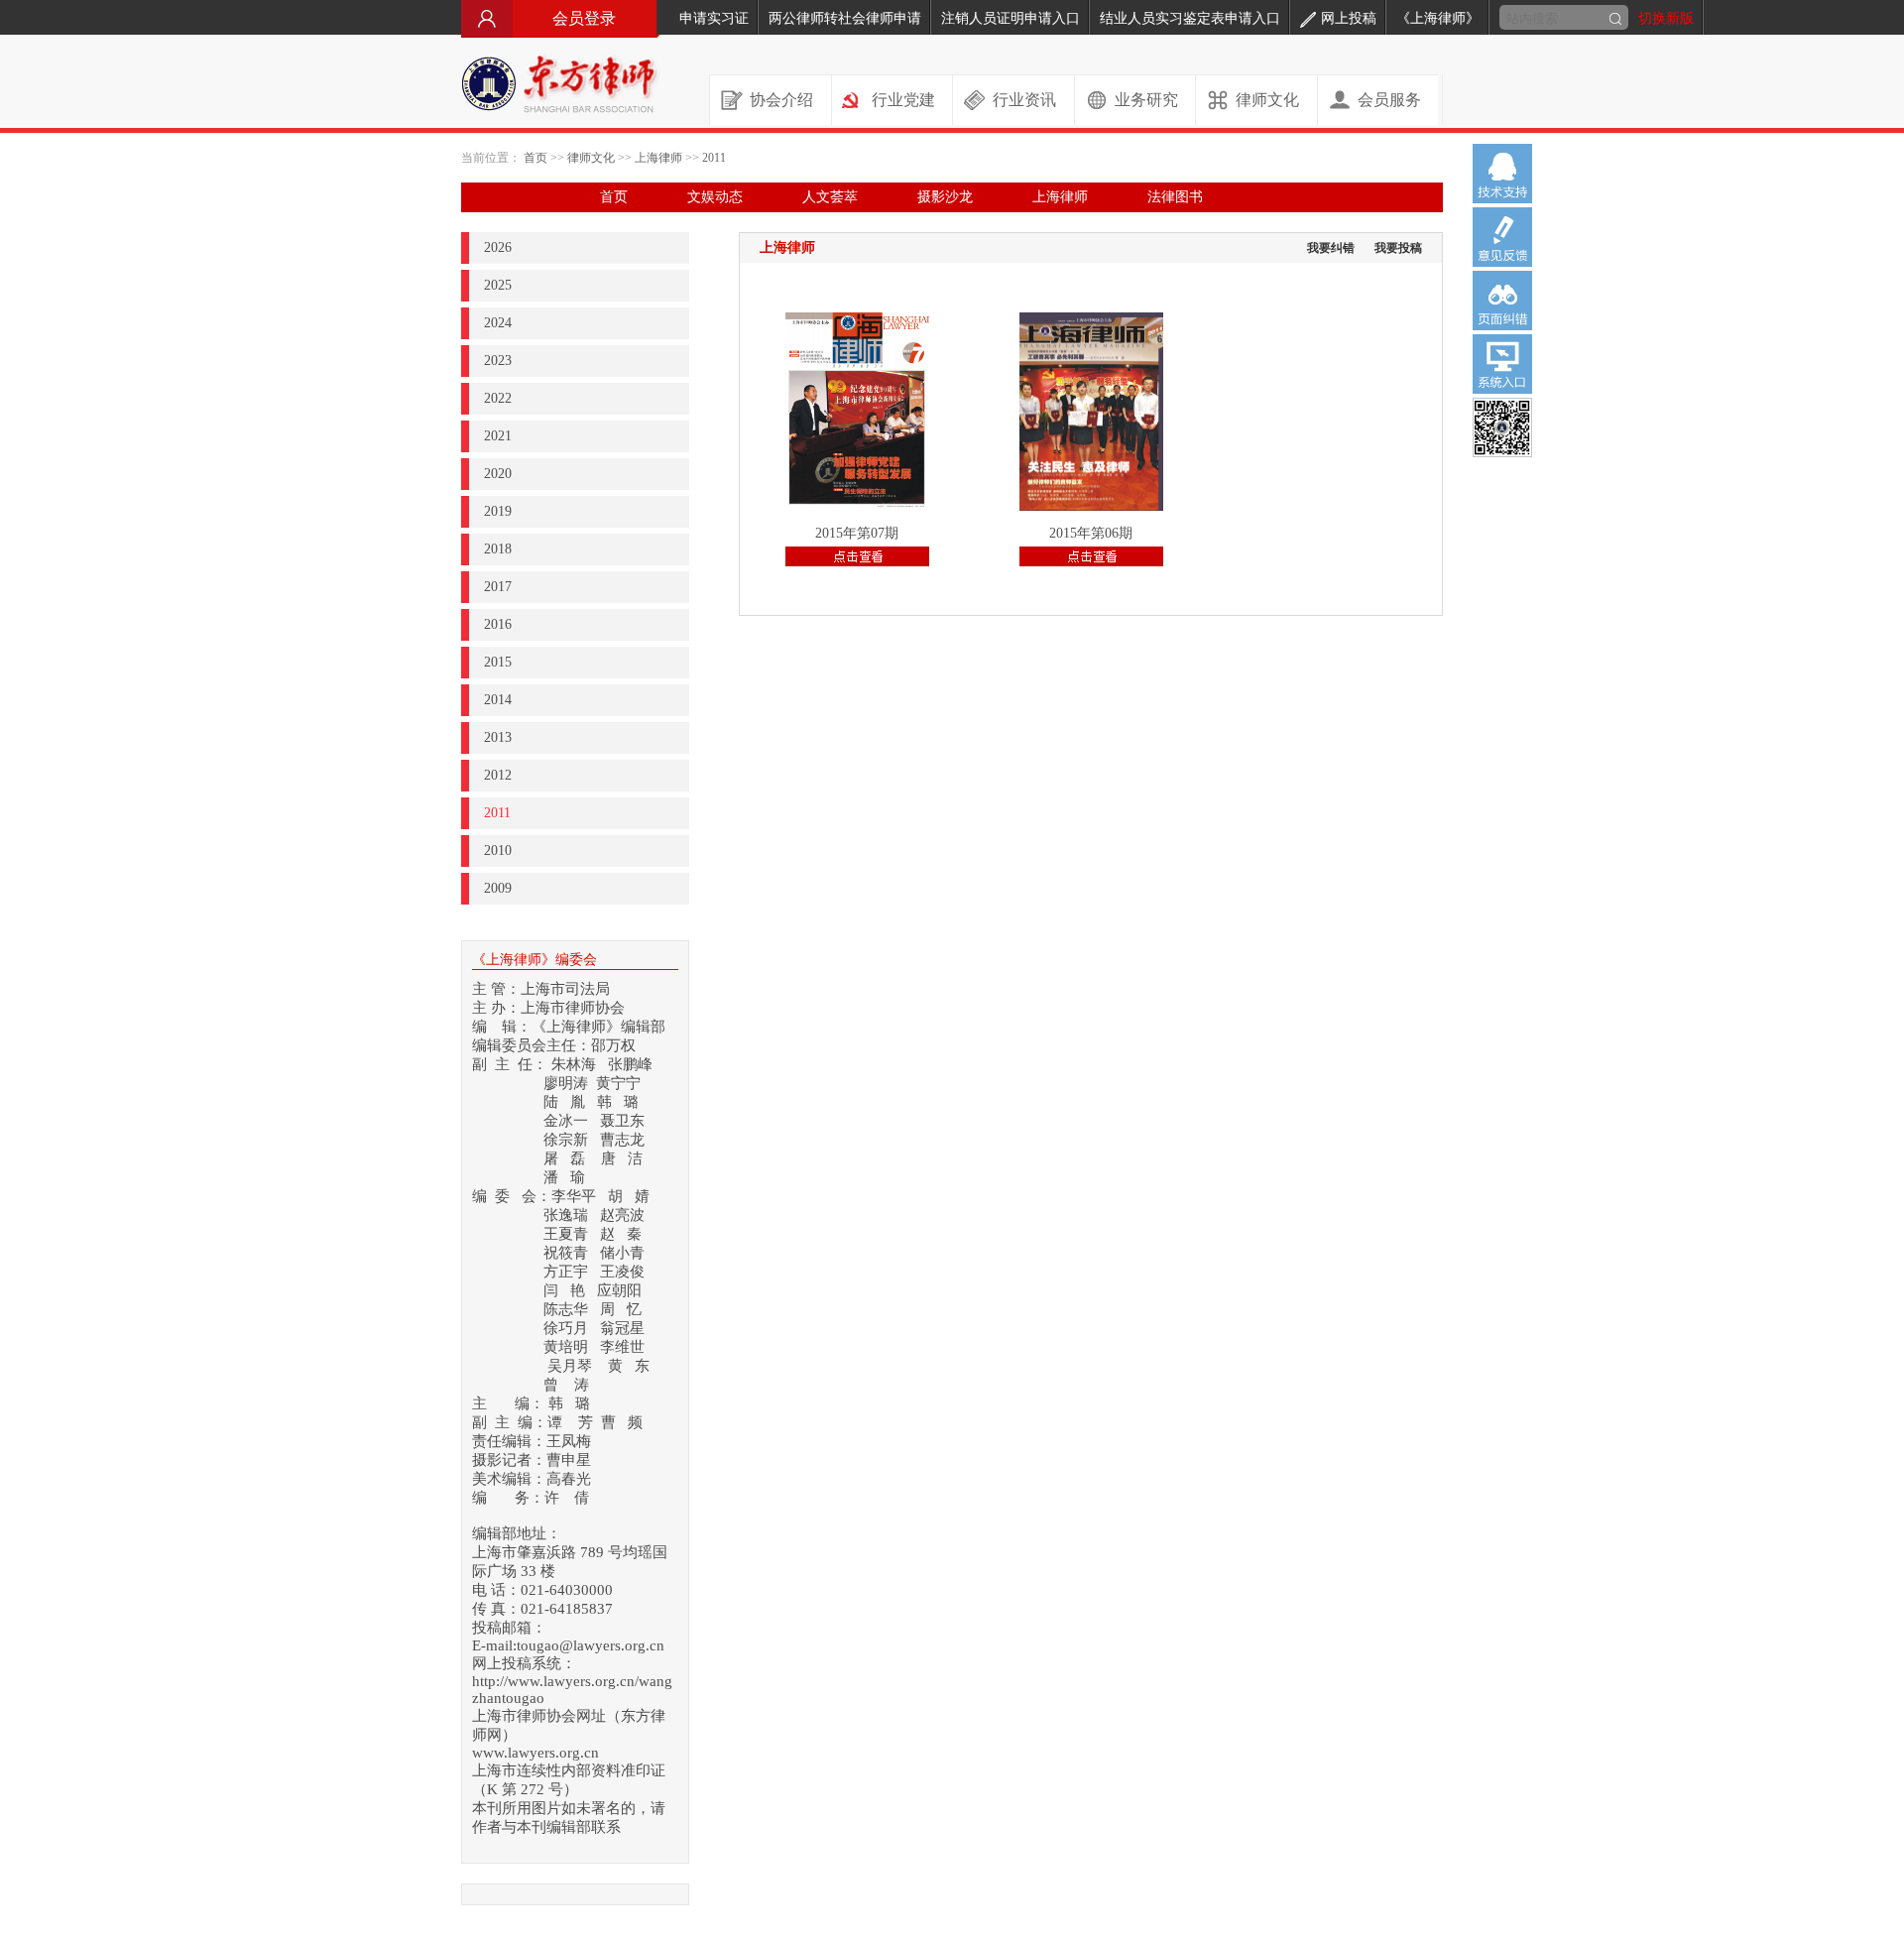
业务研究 (1146, 100)
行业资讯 (1024, 100)
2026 (498, 247)
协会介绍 (781, 100)
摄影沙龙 (945, 197)
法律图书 (1175, 197)
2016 (498, 624)
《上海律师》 (1438, 18)
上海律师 (658, 158)
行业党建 (903, 100)
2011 (714, 158)
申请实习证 (714, 18)
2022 (498, 398)
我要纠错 (1331, 248)
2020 (498, 474)
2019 (498, 511)
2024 (498, 323)
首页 (535, 158)
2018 (498, 549)
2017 (498, 587)
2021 (498, 436)
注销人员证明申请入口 (1011, 18)
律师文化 (1267, 100)
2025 (498, 285)
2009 (498, 888)
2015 (498, 662)
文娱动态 (715, 197)
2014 (498, 700)
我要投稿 (1398, 248)
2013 (498, 737)
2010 (498, 851)
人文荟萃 (830, 197)
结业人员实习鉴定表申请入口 (1190, 18)
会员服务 (1389, 100)
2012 (498, 775)
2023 (498, 361)
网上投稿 (1349, 18)
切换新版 (1666, 18)
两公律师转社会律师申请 (845, 18)
